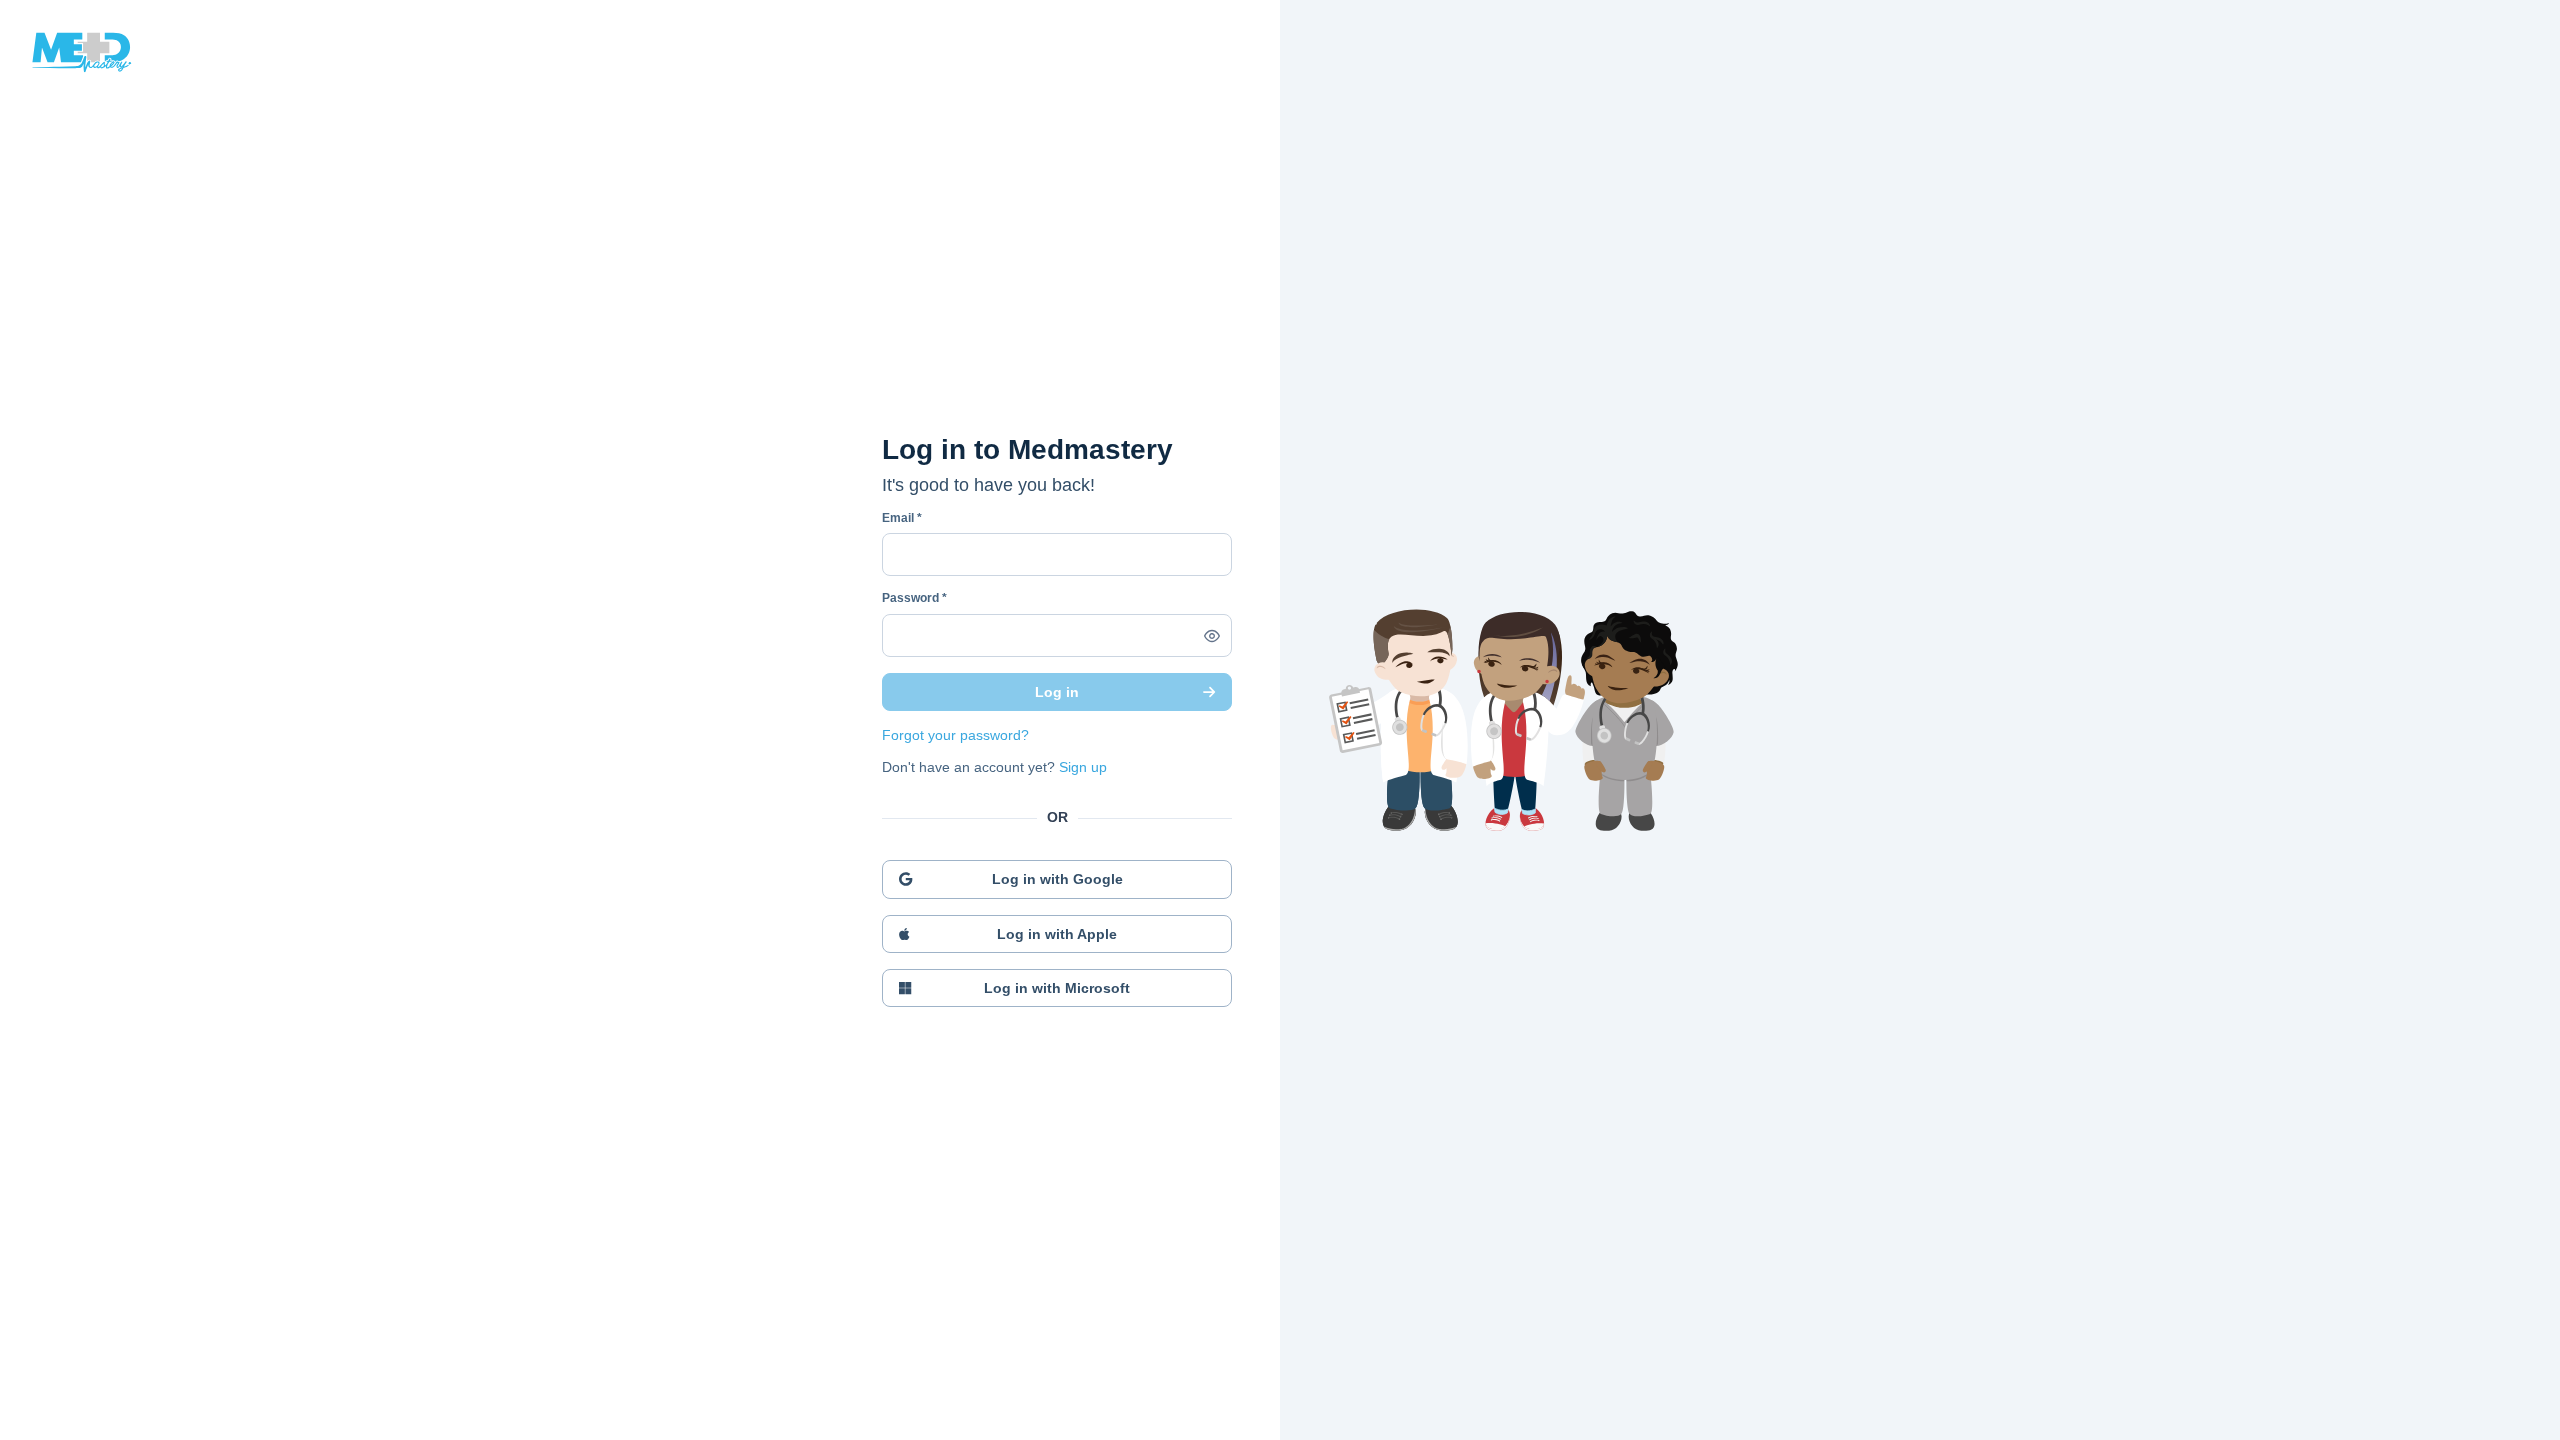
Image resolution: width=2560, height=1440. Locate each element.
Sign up (1083, 767)
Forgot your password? (955, 735)
